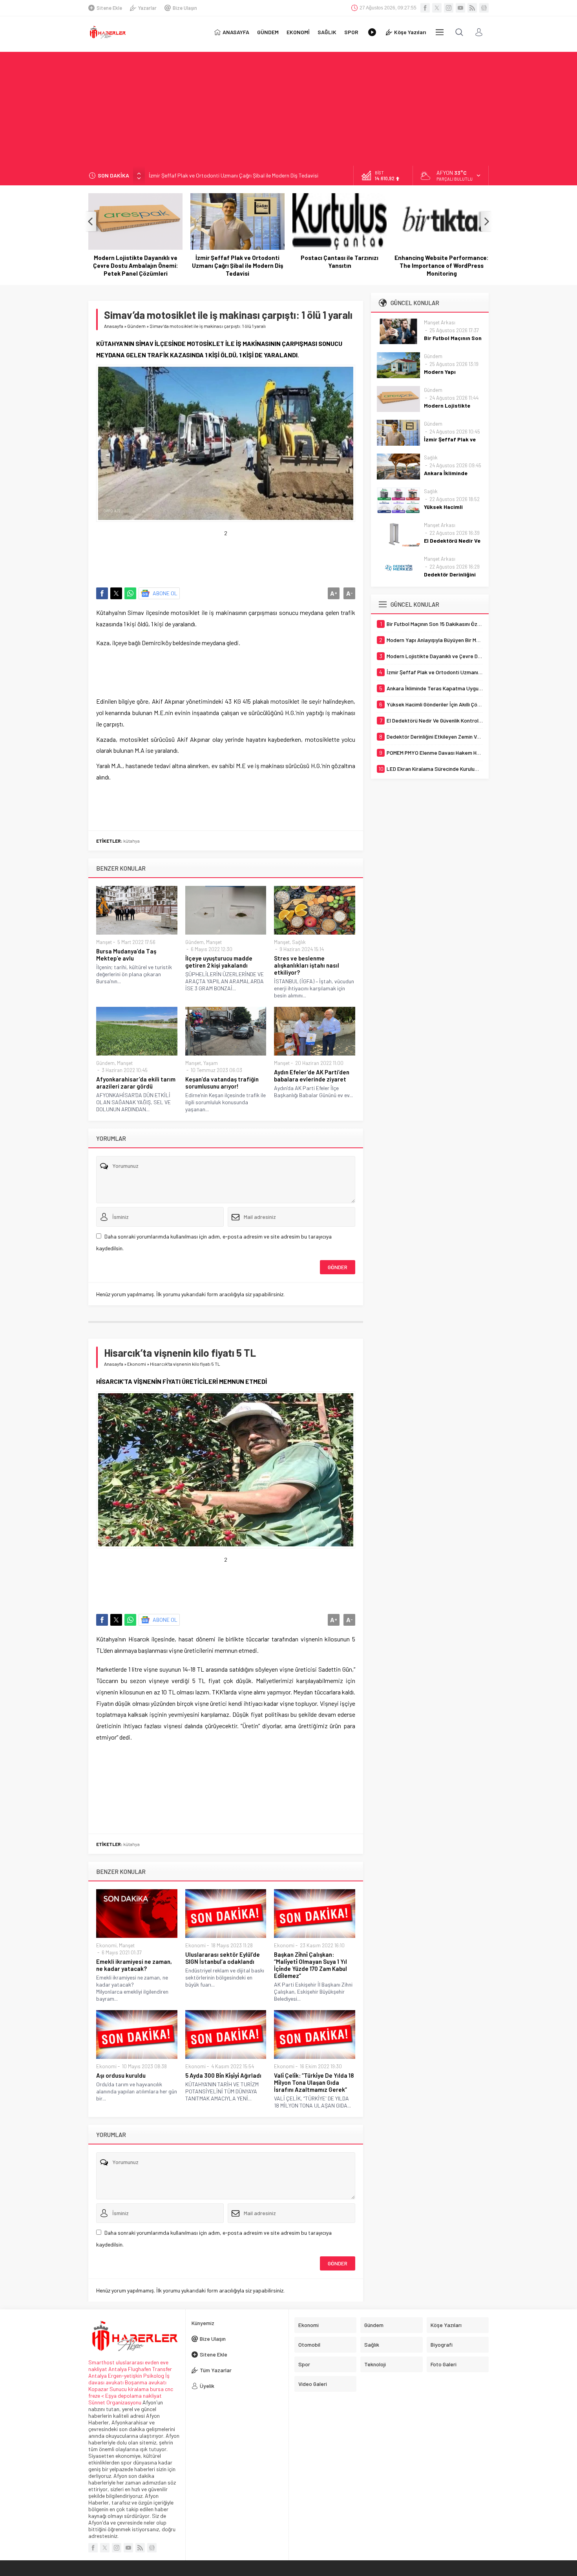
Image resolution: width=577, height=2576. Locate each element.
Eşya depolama (123, 2396)
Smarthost (101, 2362)
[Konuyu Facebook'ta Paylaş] (102, 593)
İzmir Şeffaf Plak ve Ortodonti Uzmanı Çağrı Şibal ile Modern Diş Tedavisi (234, 175)
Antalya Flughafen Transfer (140, 2369)
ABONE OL (165, 593)
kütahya (131, 841)
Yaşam (211, 1063)
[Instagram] (449, 8)
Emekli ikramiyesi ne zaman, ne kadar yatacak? (134, 1965)
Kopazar (98, 2389)
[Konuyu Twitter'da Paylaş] (116, 593)
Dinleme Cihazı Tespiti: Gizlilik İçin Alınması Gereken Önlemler (442, 262)
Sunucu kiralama (129, 2389)
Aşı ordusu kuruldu (121, 2075)
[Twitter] (437, 8)
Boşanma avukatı (146, 2382)
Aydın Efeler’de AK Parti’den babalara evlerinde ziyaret (312, 1076)
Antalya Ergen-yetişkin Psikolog (127, 2376)
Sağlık (299, 942)
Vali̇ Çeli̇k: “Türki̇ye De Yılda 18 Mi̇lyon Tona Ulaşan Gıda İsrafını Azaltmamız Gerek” (314, 2082)
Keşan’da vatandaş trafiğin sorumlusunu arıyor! (222, 1083)
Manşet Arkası (440, 322)
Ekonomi (137, 1364)
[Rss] (472, 8)
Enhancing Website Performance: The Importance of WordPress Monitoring (340, 265)
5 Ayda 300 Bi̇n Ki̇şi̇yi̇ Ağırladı (223, 2075)
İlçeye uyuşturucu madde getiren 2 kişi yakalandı (219, 962)
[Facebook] (425, 8)
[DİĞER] (440, 32)
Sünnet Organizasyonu (115, 2402)
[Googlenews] (484, 8)
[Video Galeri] (372, 32)
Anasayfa (114, 326)
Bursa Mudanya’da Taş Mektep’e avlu (126, 955)
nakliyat (152, 2396)
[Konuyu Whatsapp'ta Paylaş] (130, 593)
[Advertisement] (288, 107)
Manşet (104, 942)
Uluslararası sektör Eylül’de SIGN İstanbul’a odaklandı (223, 1958)
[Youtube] (460, 8)
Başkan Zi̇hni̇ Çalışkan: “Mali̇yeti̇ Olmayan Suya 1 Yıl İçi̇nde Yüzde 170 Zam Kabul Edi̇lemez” (310, 1965)
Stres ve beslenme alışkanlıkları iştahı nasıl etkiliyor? (307, 965)
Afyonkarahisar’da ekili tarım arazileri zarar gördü (136, 1083)
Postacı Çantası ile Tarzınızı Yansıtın (237, 262)
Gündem (136, 326)
